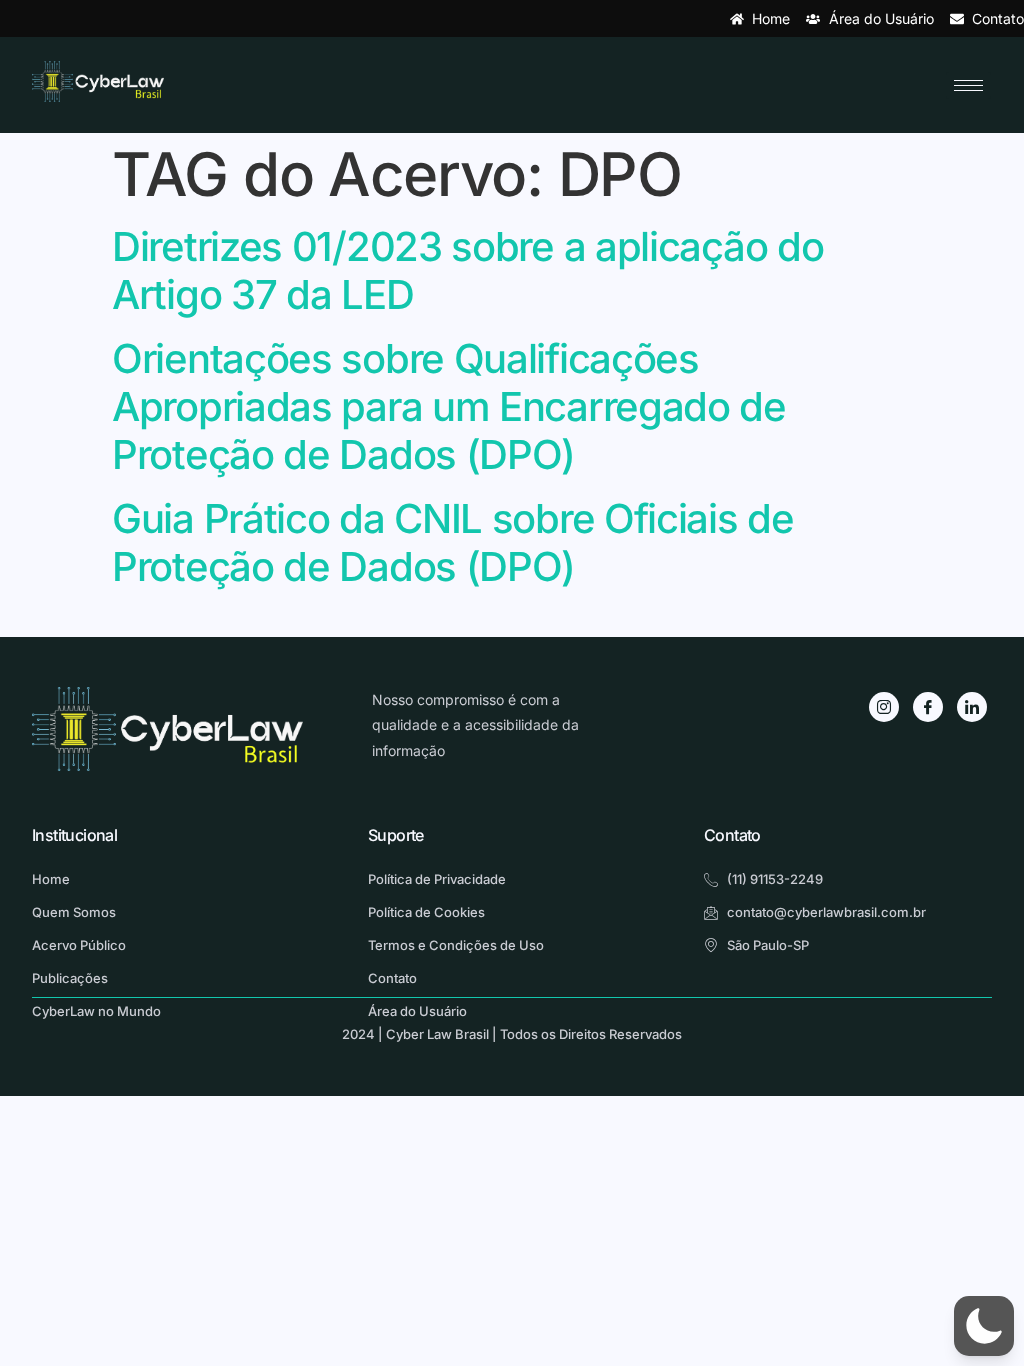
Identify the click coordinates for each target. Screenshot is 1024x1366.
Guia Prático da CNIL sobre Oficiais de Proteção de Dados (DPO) (453, 542)
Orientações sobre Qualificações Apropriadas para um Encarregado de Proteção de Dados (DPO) (449, 406)
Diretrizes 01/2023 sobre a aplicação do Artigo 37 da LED (467, 270)
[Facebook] (928, 707)
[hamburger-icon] (968, 85)
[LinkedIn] (972, 707)
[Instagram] (884, 707)
